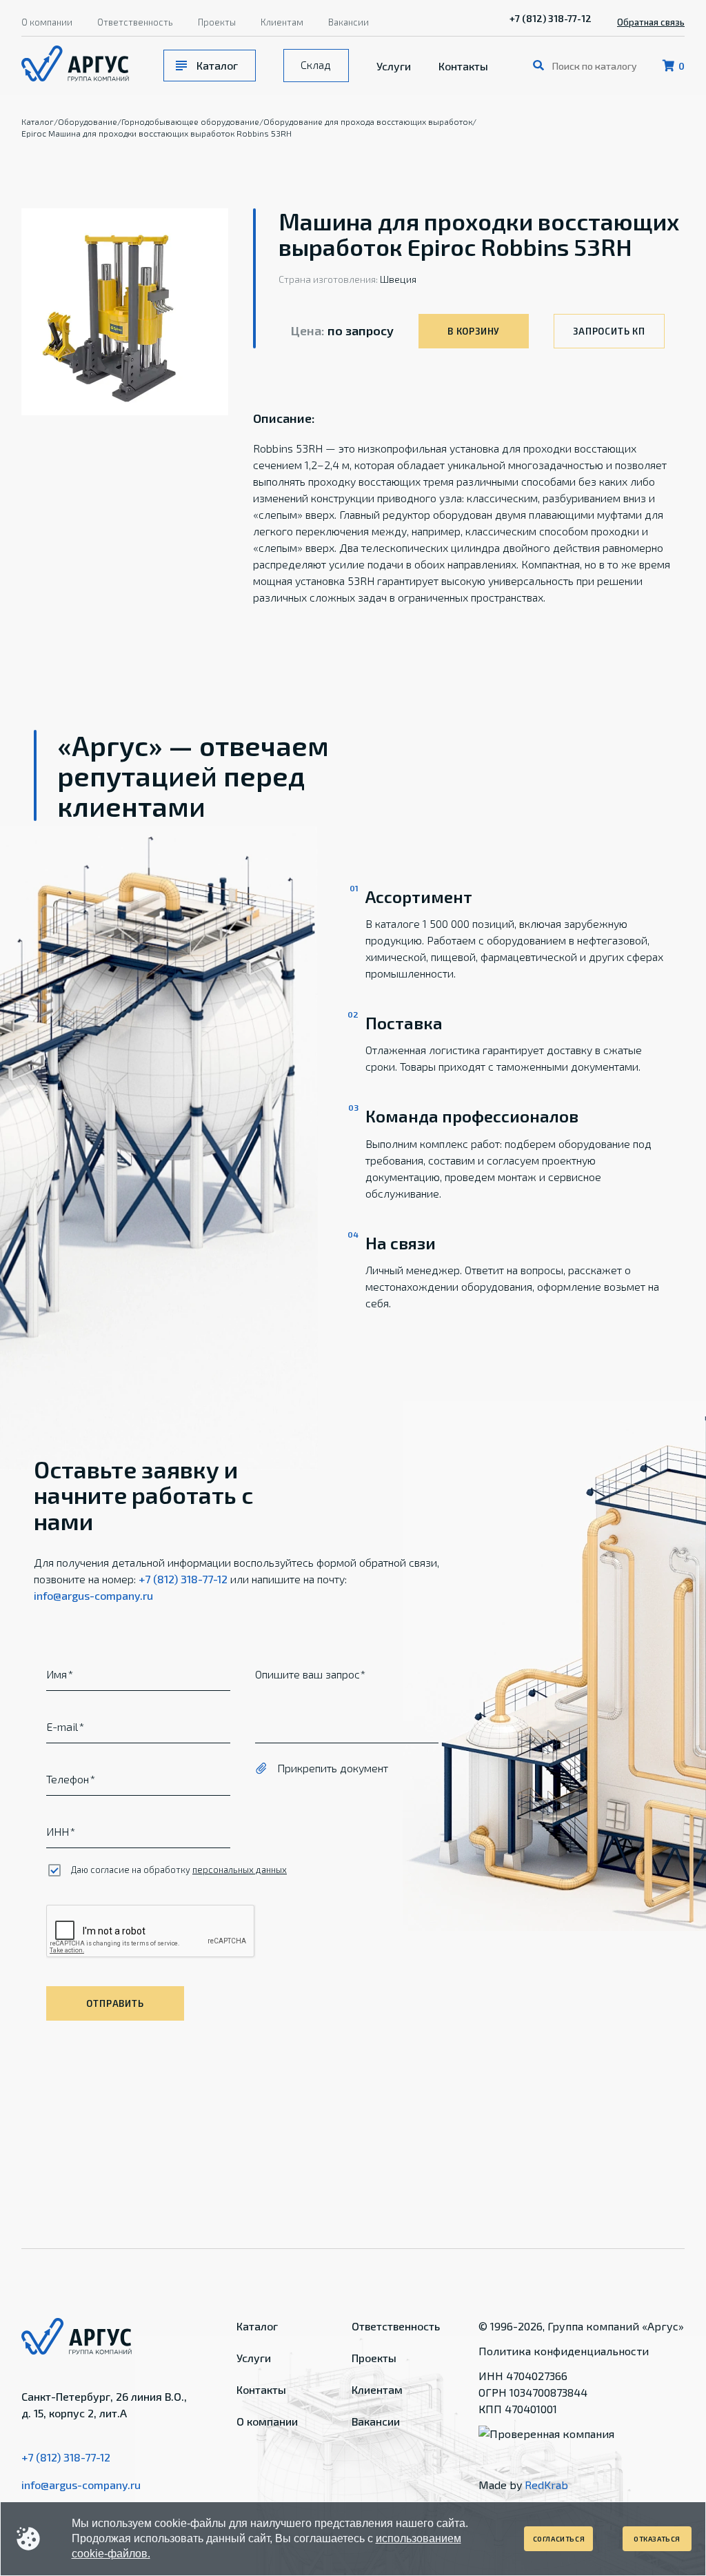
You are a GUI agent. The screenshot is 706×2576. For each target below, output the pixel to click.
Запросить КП (609, 331)
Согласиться (559, 2539)
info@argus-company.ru (93, 1595)
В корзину (474, 331)
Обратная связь (651, 22)
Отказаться (657, 2539)
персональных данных (240, 1870)
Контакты (463, 66)
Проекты (217, 22)
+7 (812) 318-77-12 (551, 18)
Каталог (217, 65)
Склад (316, 65)
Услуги (394, 66)
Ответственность (135, 22)
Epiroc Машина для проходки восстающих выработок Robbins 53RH (157, 133)
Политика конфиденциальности (564, 2351)
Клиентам (282, 22)
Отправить (115, 2003)
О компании (47, 22)
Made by (523, 2485)
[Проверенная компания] (546, 2434)
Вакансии (349, 22)
